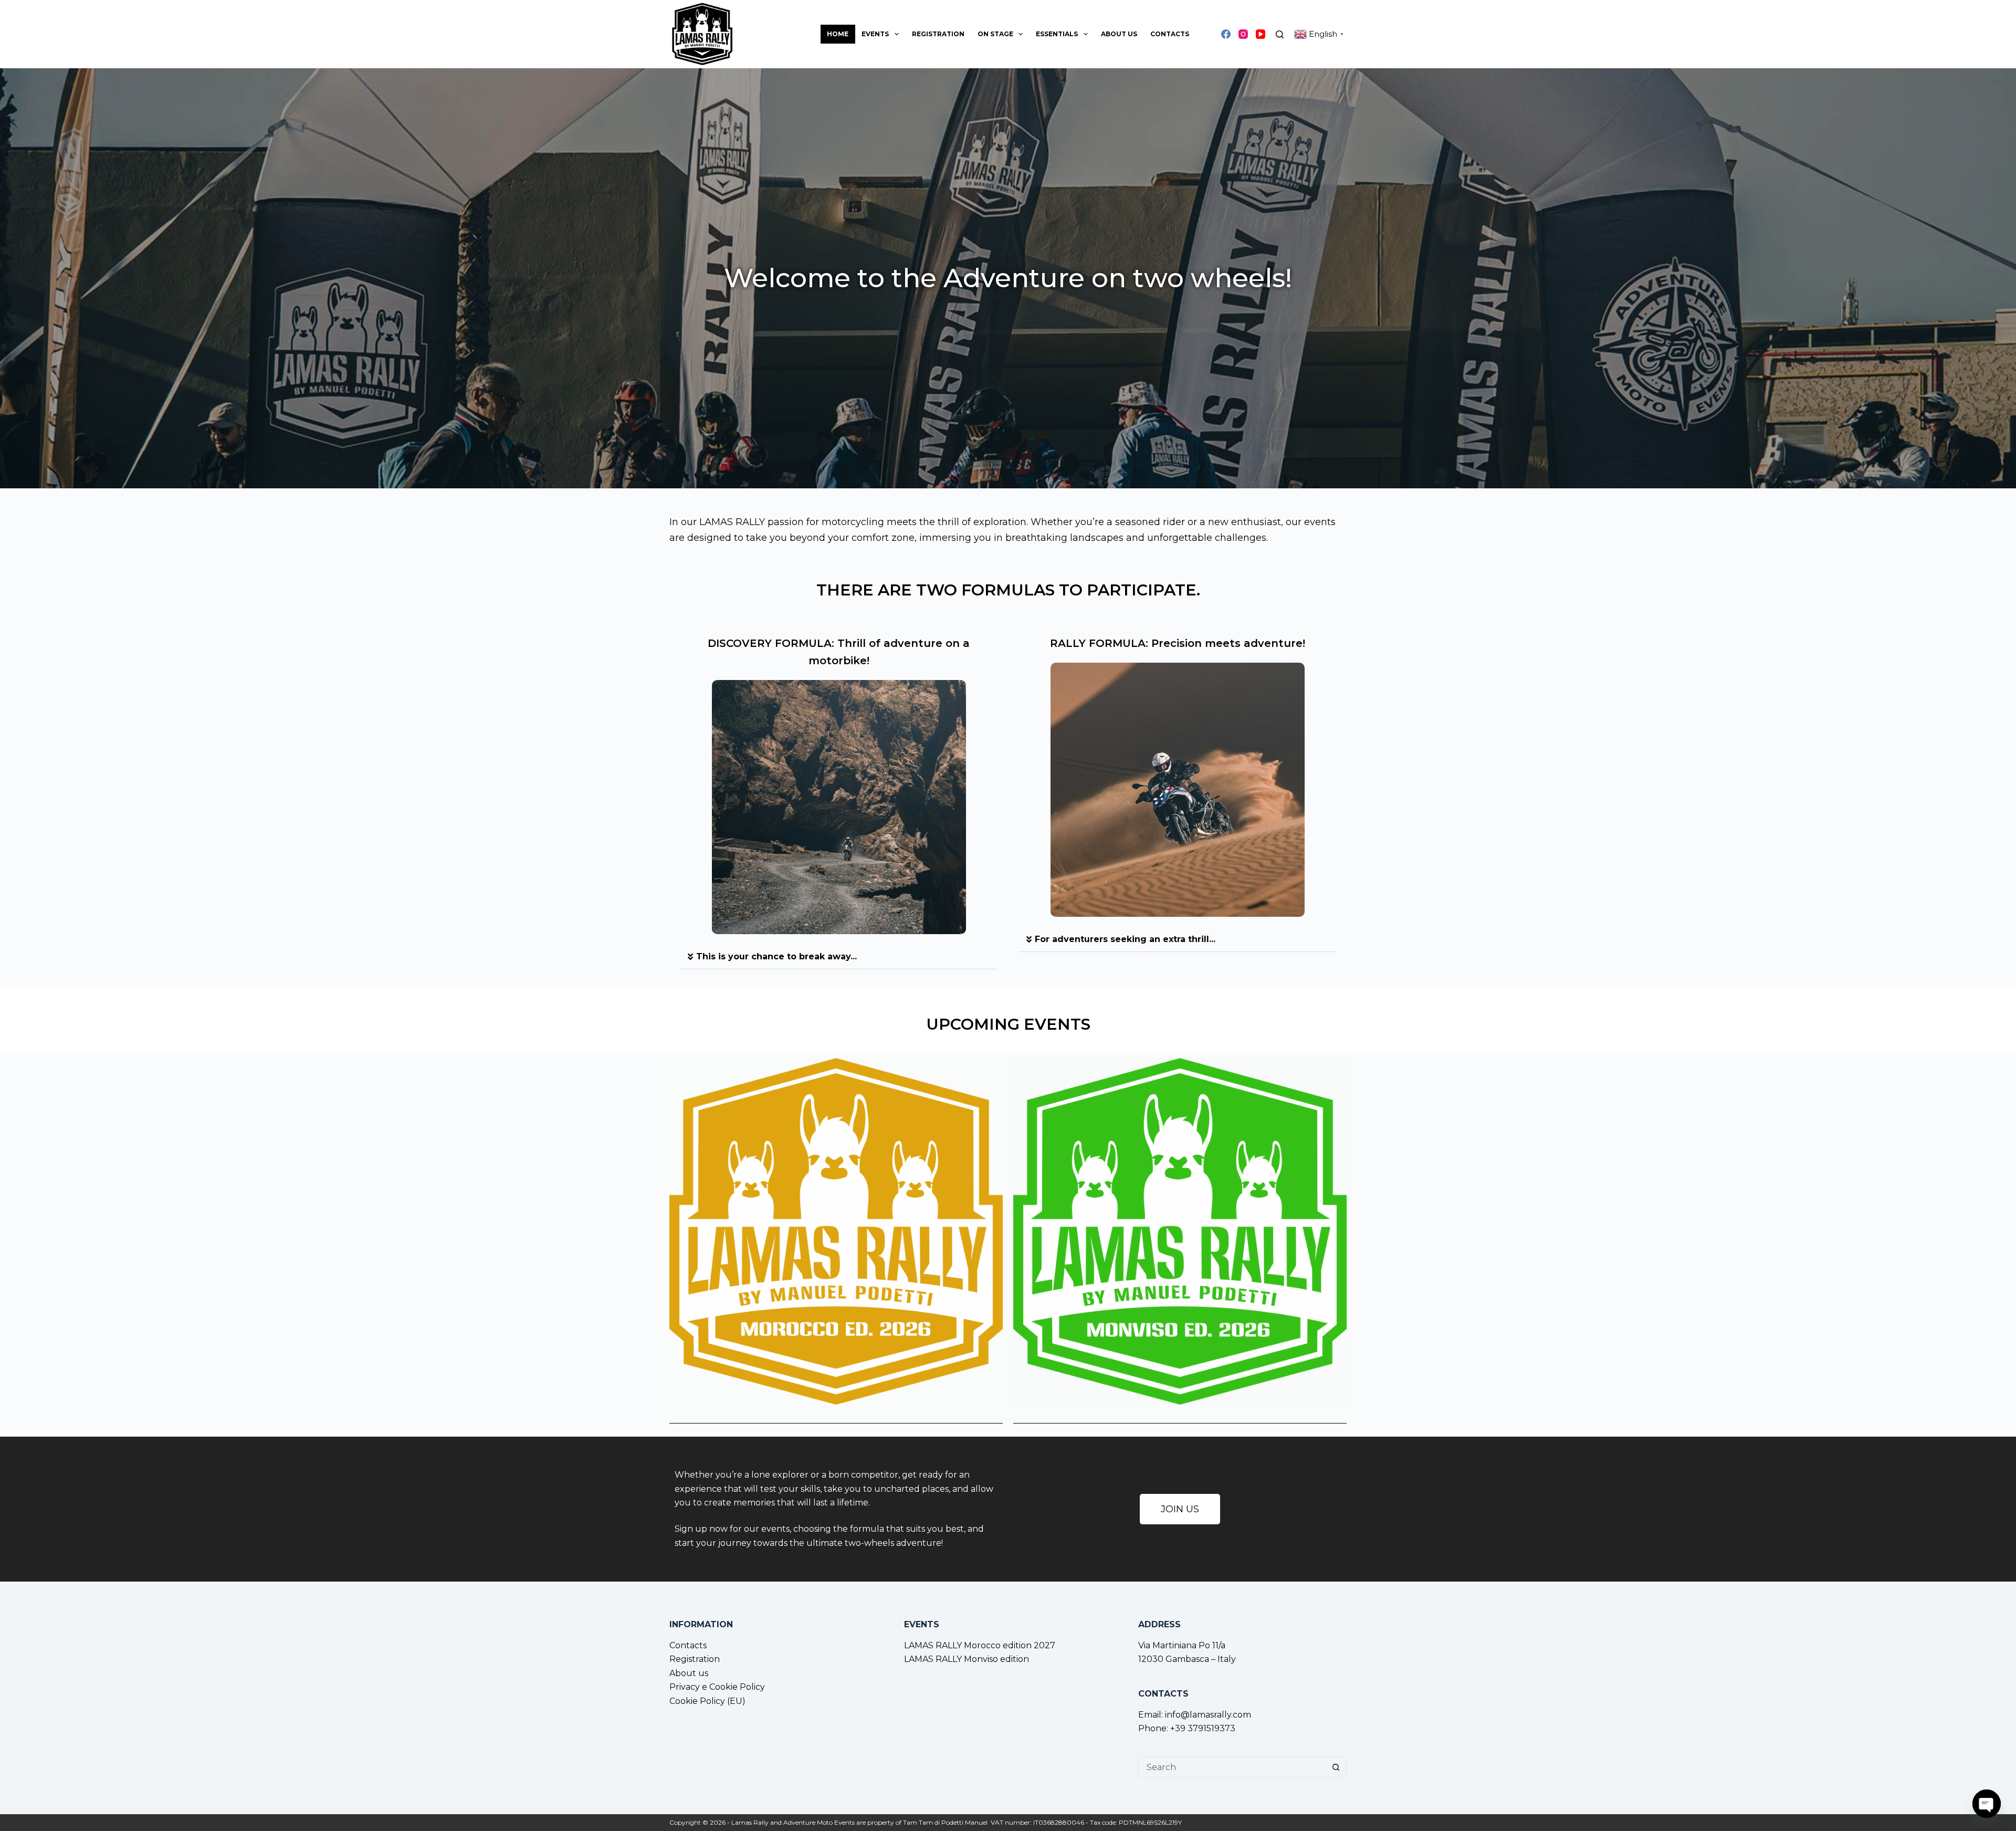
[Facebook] (1226, 34)
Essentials (1057, 34)
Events (875, 34)
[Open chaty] (1987, 1804)
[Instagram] (1243, 34)
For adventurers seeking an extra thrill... (1125, 939)
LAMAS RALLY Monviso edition (967, 1659)
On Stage (995, 34)
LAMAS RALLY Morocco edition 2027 (980, 1645)
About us (1119, 34)
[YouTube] (1261, 34)
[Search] (1280, 34)
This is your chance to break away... (776, 956)
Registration (938, 34)
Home (838, 34)
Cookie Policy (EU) (707, 1701)
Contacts (1170, 34)
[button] (1177, 940)
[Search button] (1336, 1767)
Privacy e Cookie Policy (717, 1687)
